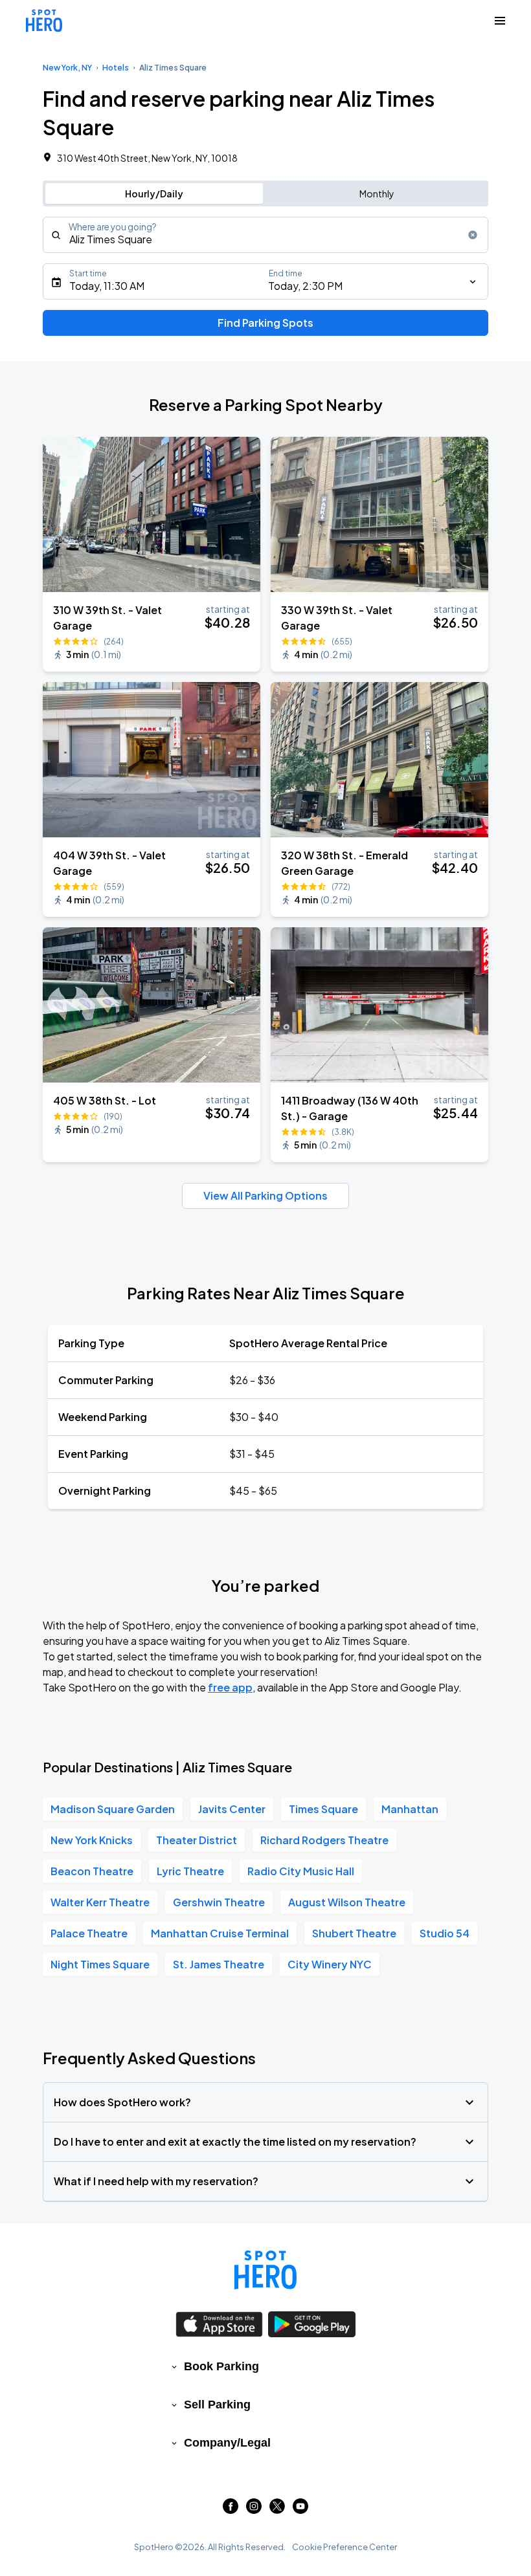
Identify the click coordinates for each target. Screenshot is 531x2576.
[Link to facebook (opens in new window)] (231, 2510)
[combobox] (265, 235)
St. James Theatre (219, 1964)
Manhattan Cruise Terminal (220, 1933)
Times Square (323, 1809)
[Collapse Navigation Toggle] (500, 21)
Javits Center (232, 1809)
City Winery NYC (330, 1964)
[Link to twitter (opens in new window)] (277, 2510)
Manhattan (410, 1809)
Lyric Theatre (190, 1871)
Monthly (377, 193)
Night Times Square (100, 1964)
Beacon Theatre (92, 1871)
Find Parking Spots (265, 323)
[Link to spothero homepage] (265, 2270)
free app (230, 1687)
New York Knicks (92, 1840)
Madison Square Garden (113, 1809)
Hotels (116, 68)
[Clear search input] (473, 235)
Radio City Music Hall (301, 1871)
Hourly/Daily (154, 193)
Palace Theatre (89, 1933)
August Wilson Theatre (347, 1902)
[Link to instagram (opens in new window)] (254, 2510)
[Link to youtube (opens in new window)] (300, 2510)
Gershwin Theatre (219, 1902)
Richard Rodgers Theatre (324, 1840)
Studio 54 (445, 1933)
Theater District (197, 1840)
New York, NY (67, 68)
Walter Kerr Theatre (100, 1902)
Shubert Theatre (354, 1933)
